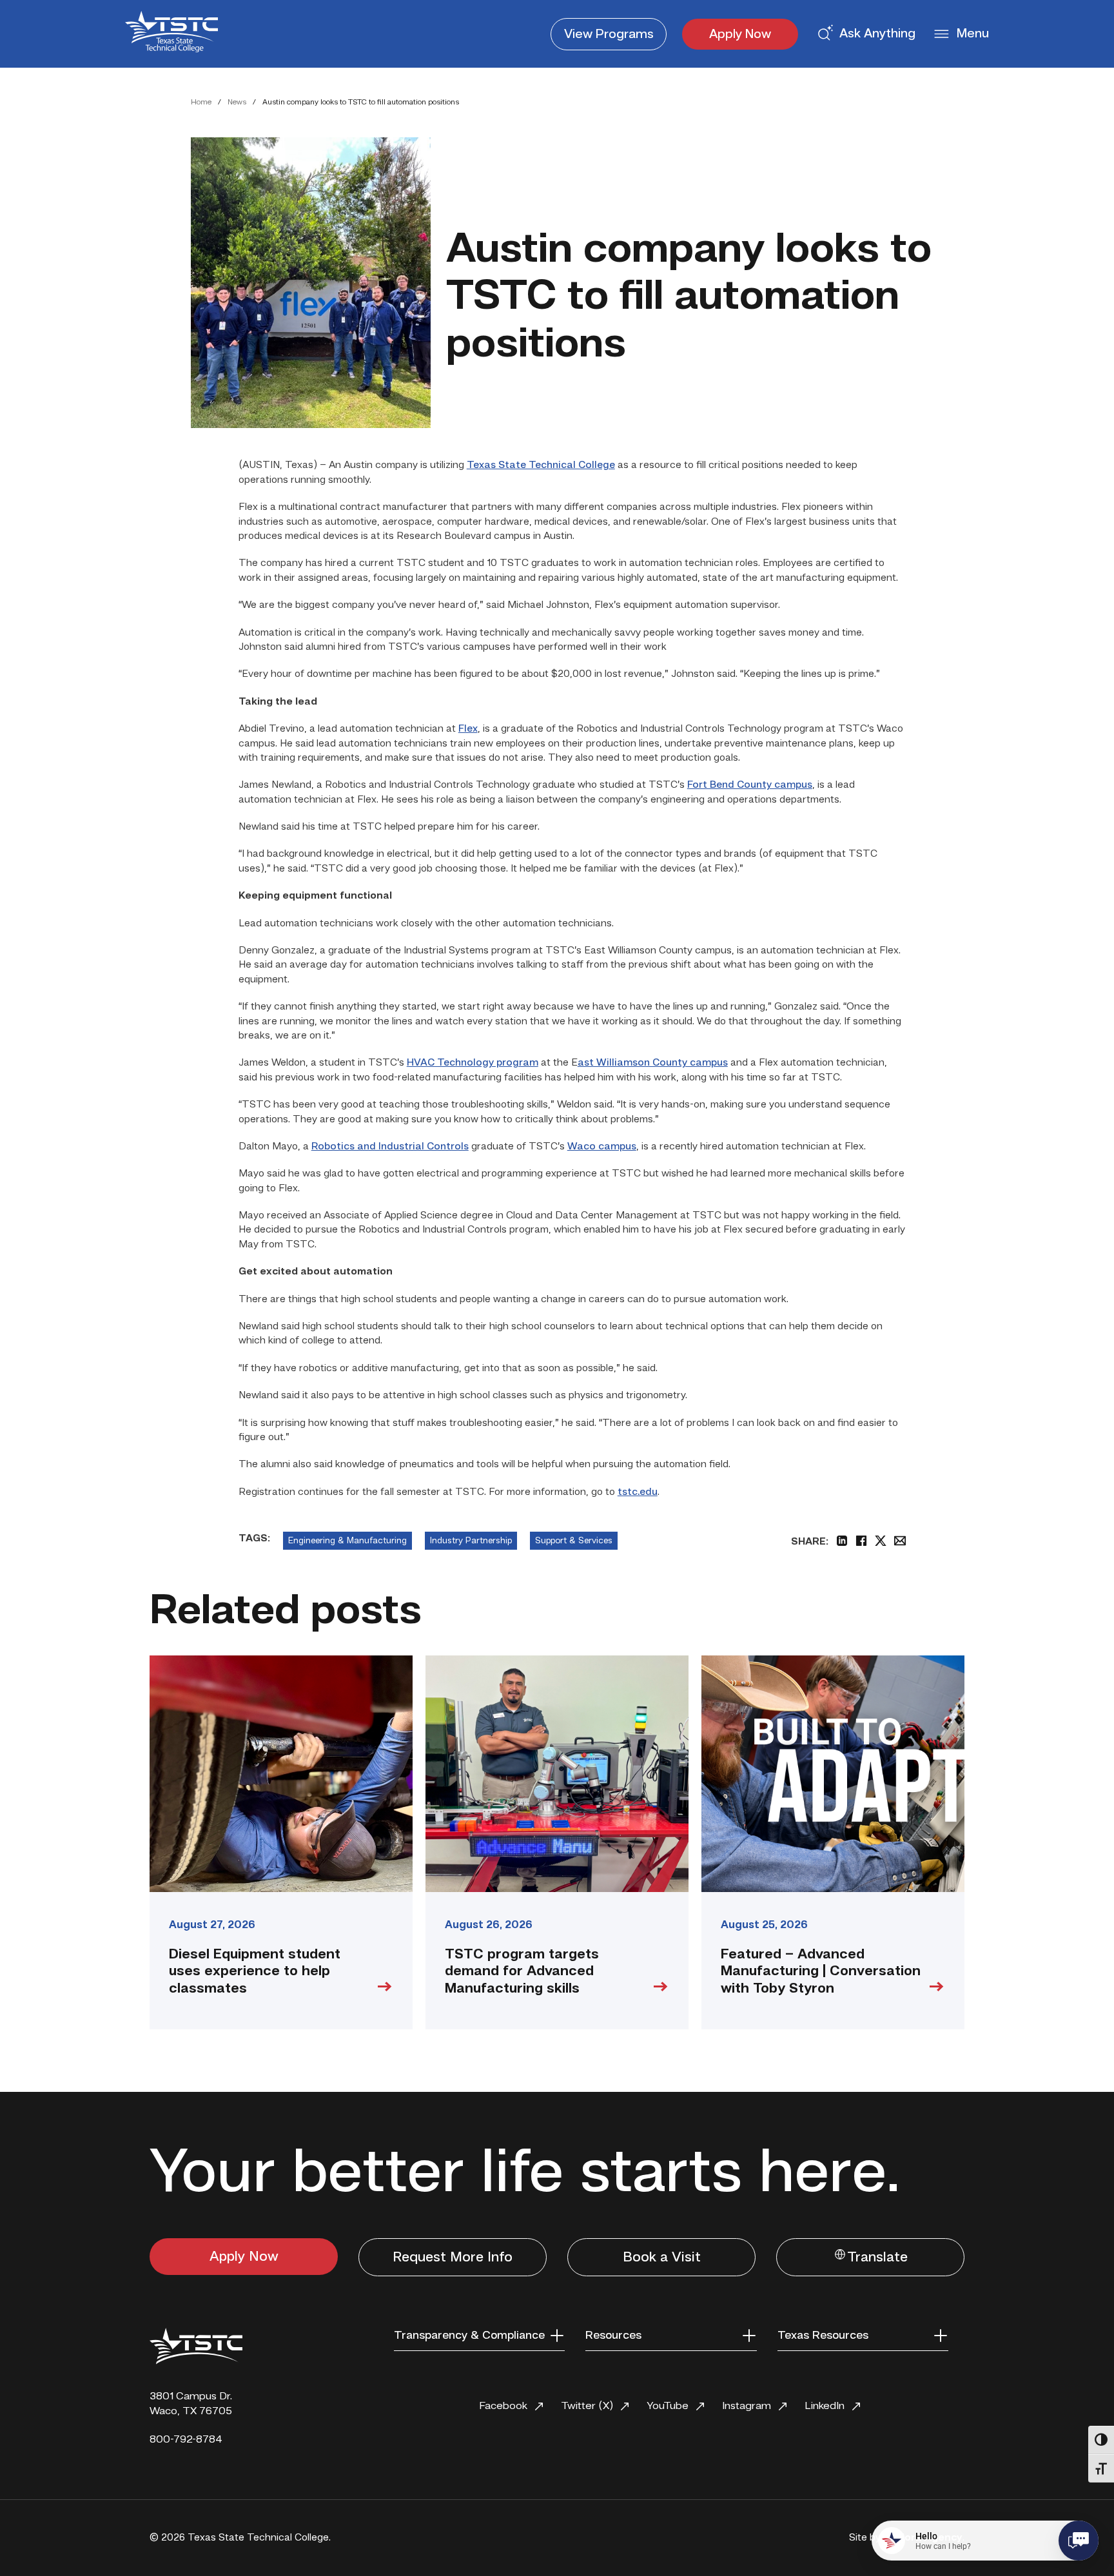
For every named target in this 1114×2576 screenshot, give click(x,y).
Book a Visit (662, 2258)
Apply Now (740, 35)
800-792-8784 (186, 2440)
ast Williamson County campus (653, 1063)
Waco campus (602, 1147)
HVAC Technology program (473, 1063)
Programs (609, 35)
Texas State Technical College (541, 465)
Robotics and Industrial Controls (390, 1147)
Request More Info (453, 2258)
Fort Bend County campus (750, 785)
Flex (468, 729)
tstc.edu (638, 1492)
